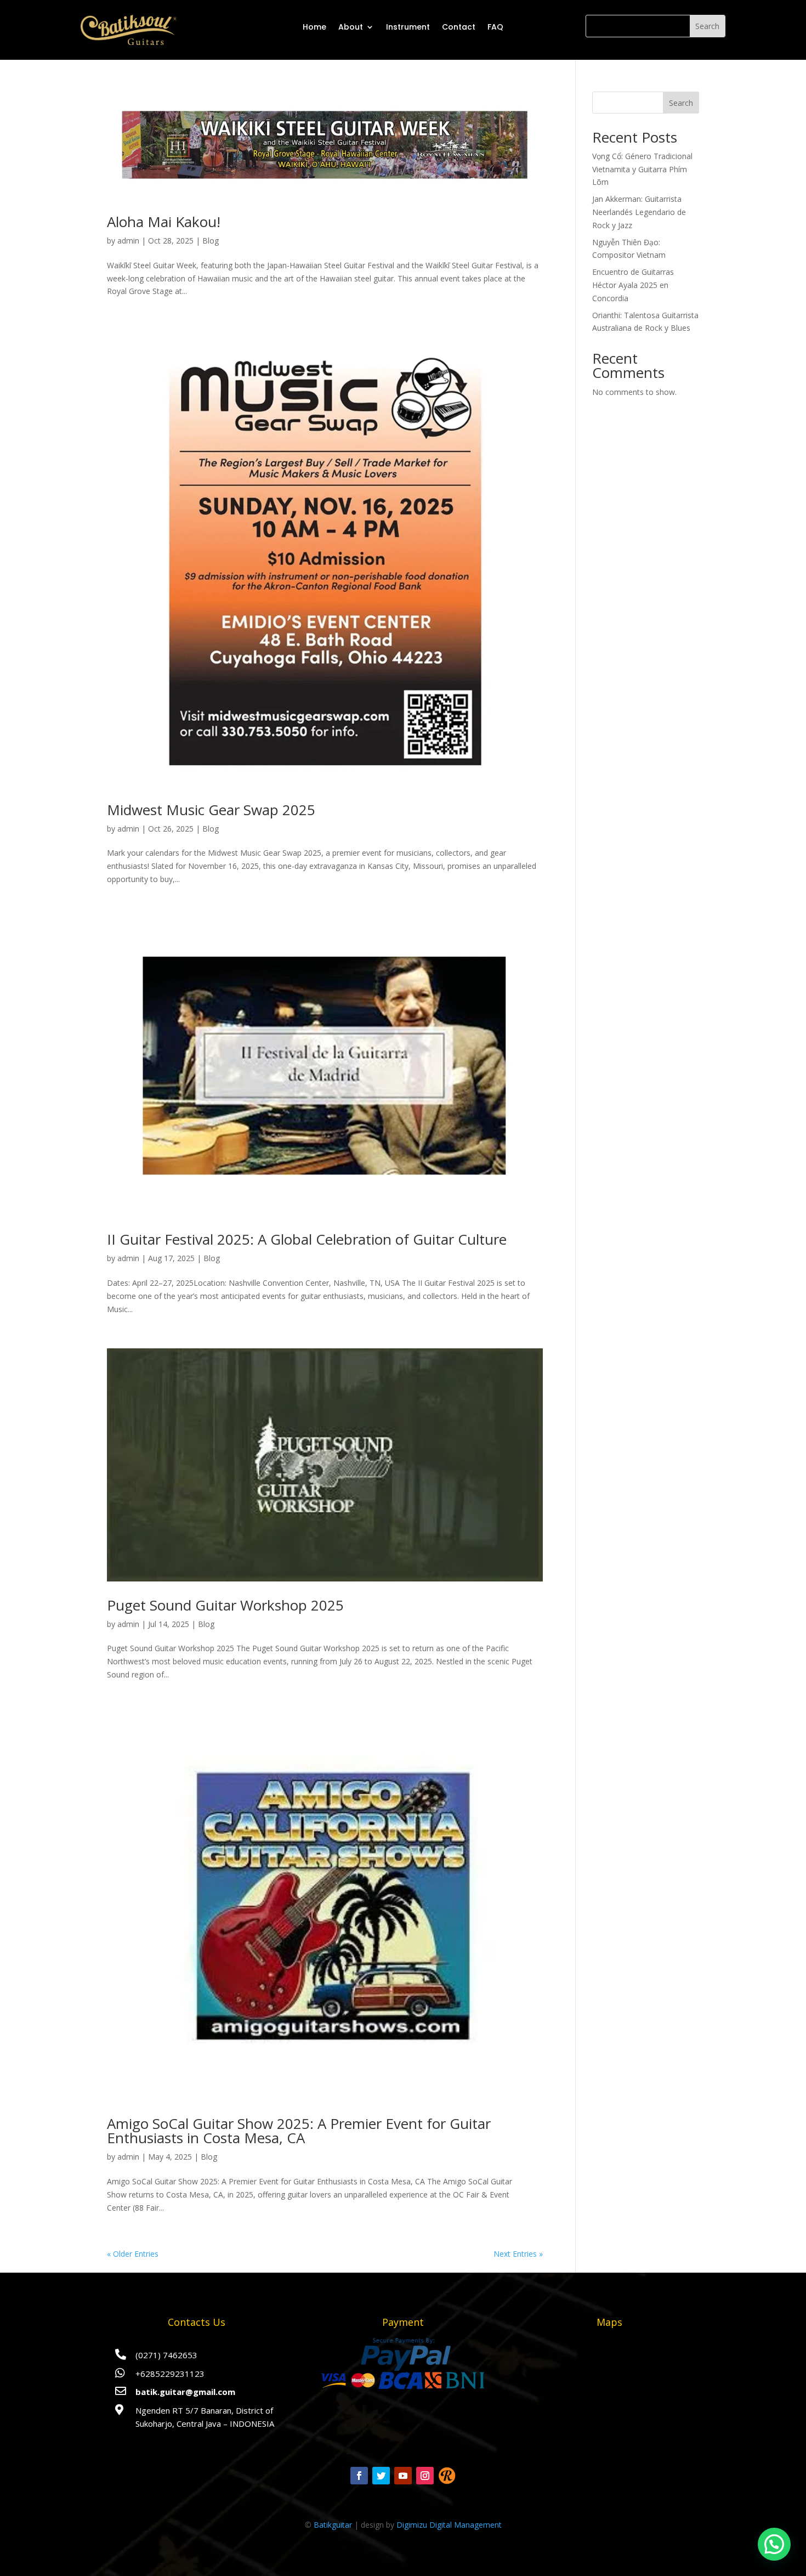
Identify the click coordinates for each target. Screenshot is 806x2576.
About (351, 27)
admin (128, 241)
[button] (774, 2544)
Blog (211, 241)
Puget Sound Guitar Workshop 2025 (225, 1605)
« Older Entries (133, 2254)
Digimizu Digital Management (449, 2525)
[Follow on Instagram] (425, 2476)
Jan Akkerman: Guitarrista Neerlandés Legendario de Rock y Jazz (639, 212)
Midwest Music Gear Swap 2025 (211, 810)
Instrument (408, 27)
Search (681, 103)
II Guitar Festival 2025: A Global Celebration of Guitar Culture (307, 1239)
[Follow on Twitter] (381, 2476)
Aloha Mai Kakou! (164, 222)
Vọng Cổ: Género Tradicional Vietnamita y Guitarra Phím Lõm (642, 169)
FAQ (495, 27)
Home (314, 27)
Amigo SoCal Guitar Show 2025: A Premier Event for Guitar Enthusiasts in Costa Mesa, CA (299, 2131)
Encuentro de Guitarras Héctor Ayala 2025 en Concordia (633, 285)
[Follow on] (447, 2476)
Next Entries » (518, 2254)
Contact (459, 27)
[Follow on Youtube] (403, 2476)
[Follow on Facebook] (359, 2476)
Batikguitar (333, 2525)
